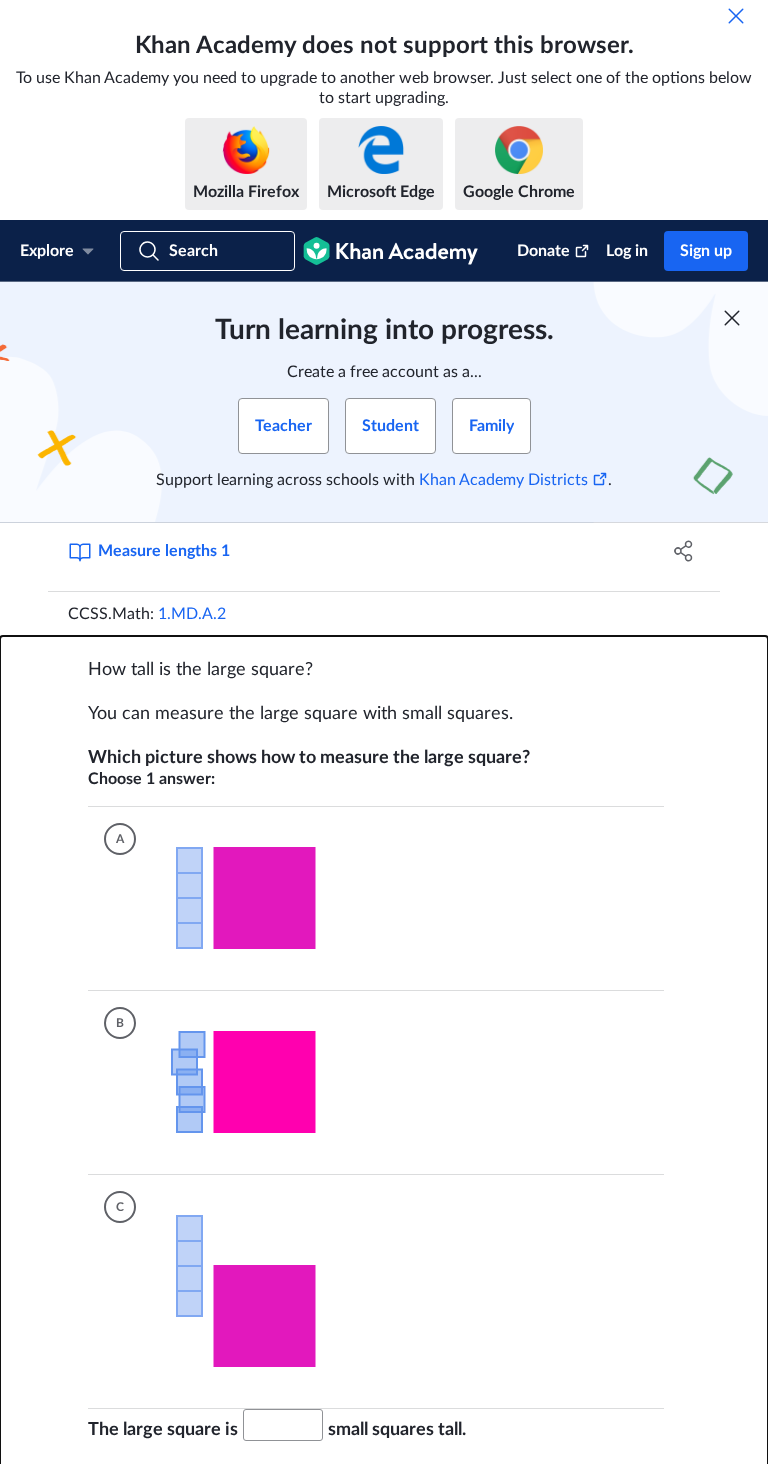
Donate (543, 251)
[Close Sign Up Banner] (732, 318)
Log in (627, 251)
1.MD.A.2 (192, 614)
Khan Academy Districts (503, 480)
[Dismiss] (736, 16)
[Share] (684, 551)
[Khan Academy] (390, 251)
